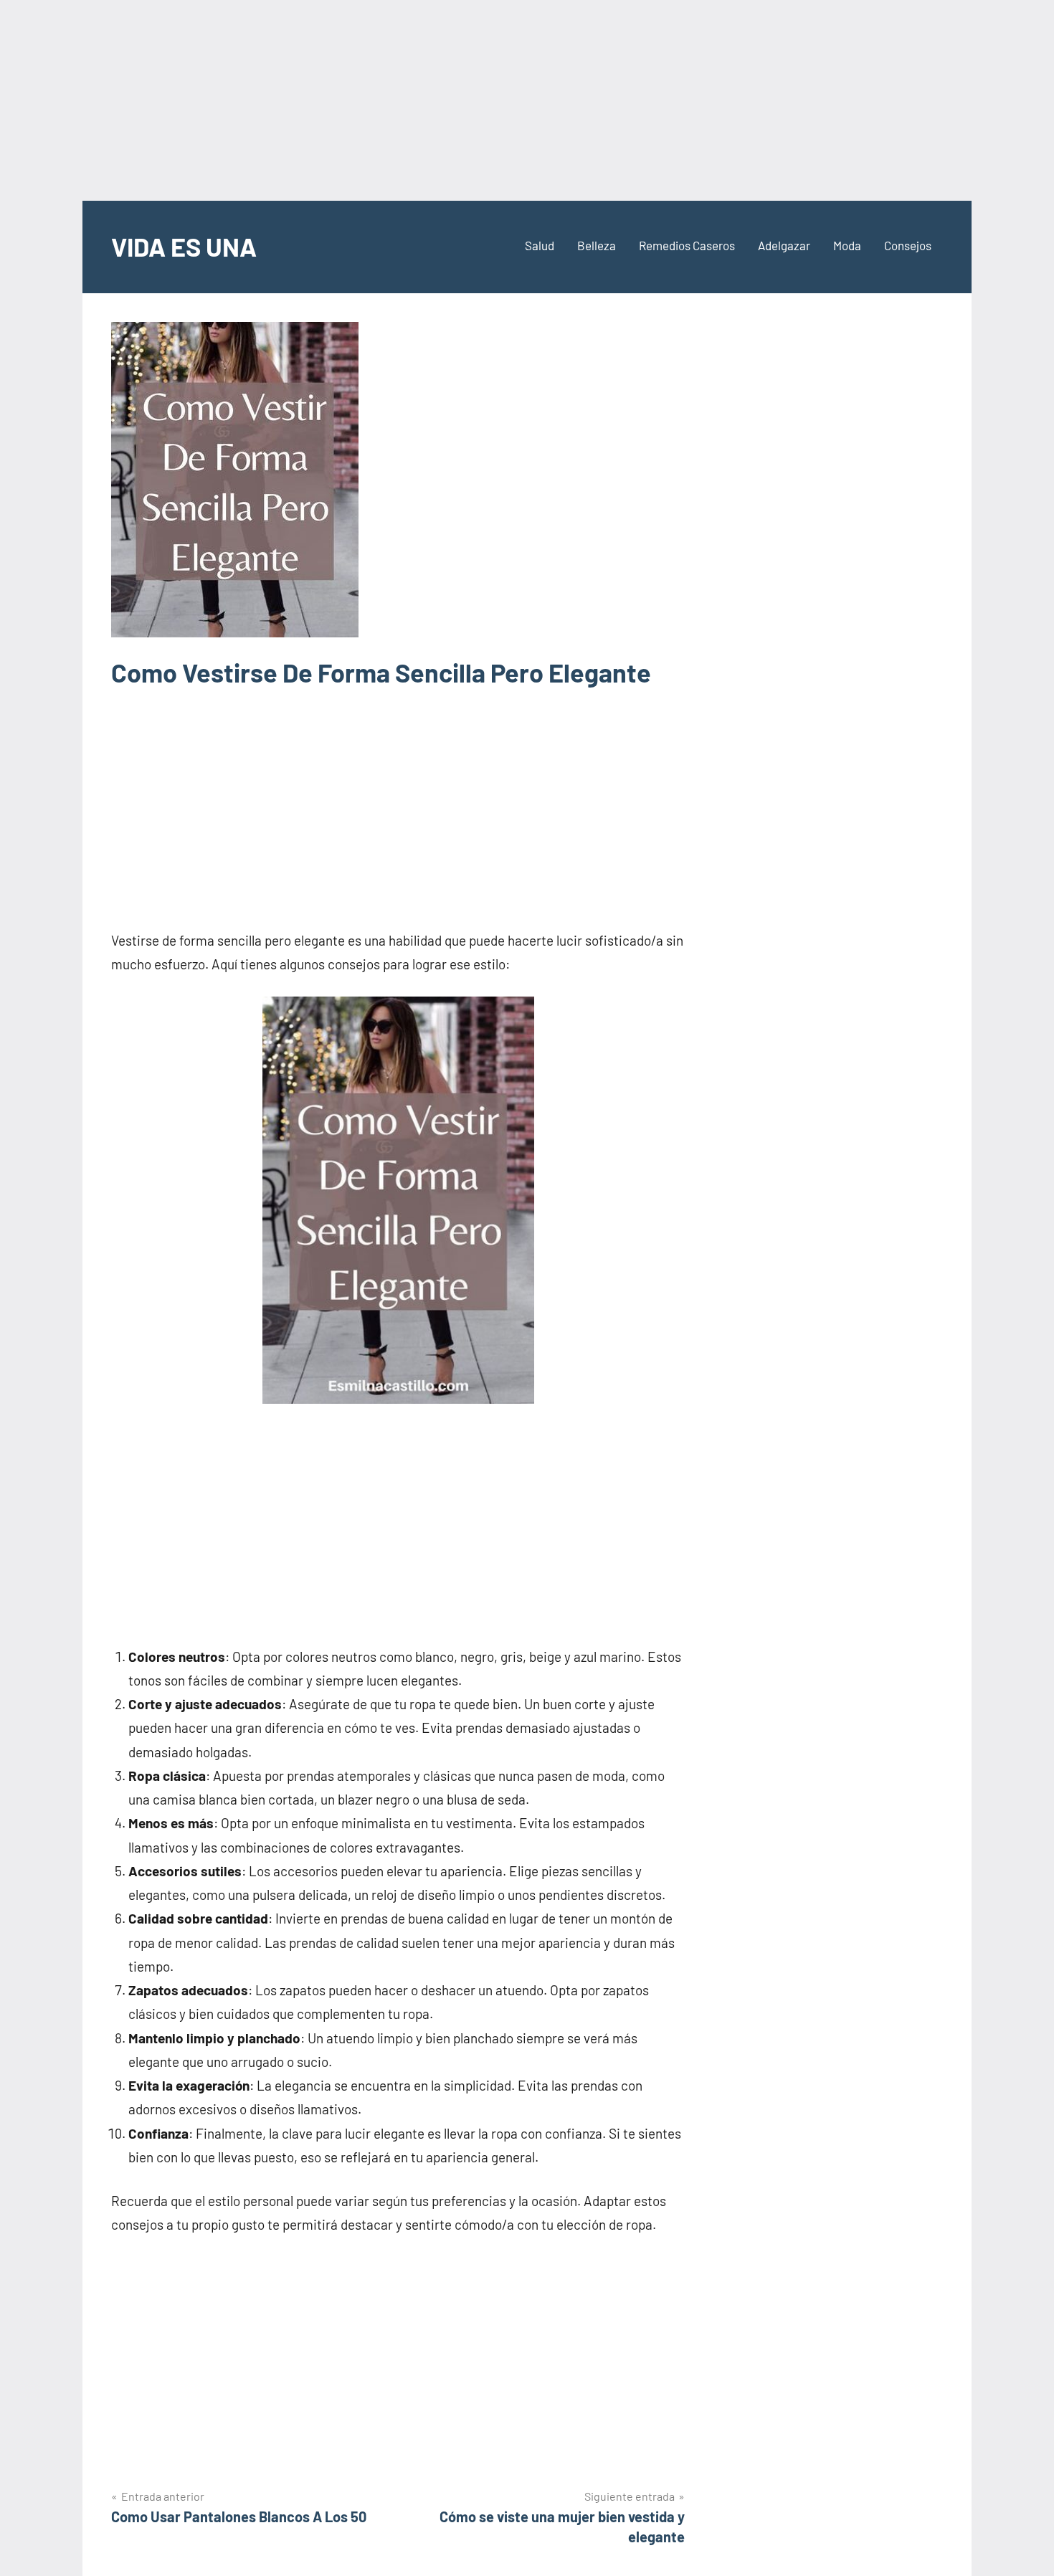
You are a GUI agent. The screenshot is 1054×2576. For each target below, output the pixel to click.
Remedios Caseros (687, 245)
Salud (540, 245)
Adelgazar (784, 245)
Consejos (908, 245)
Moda (847, 245)
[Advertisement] (527, 100)
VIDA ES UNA (184, 246)
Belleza (597, 245)
